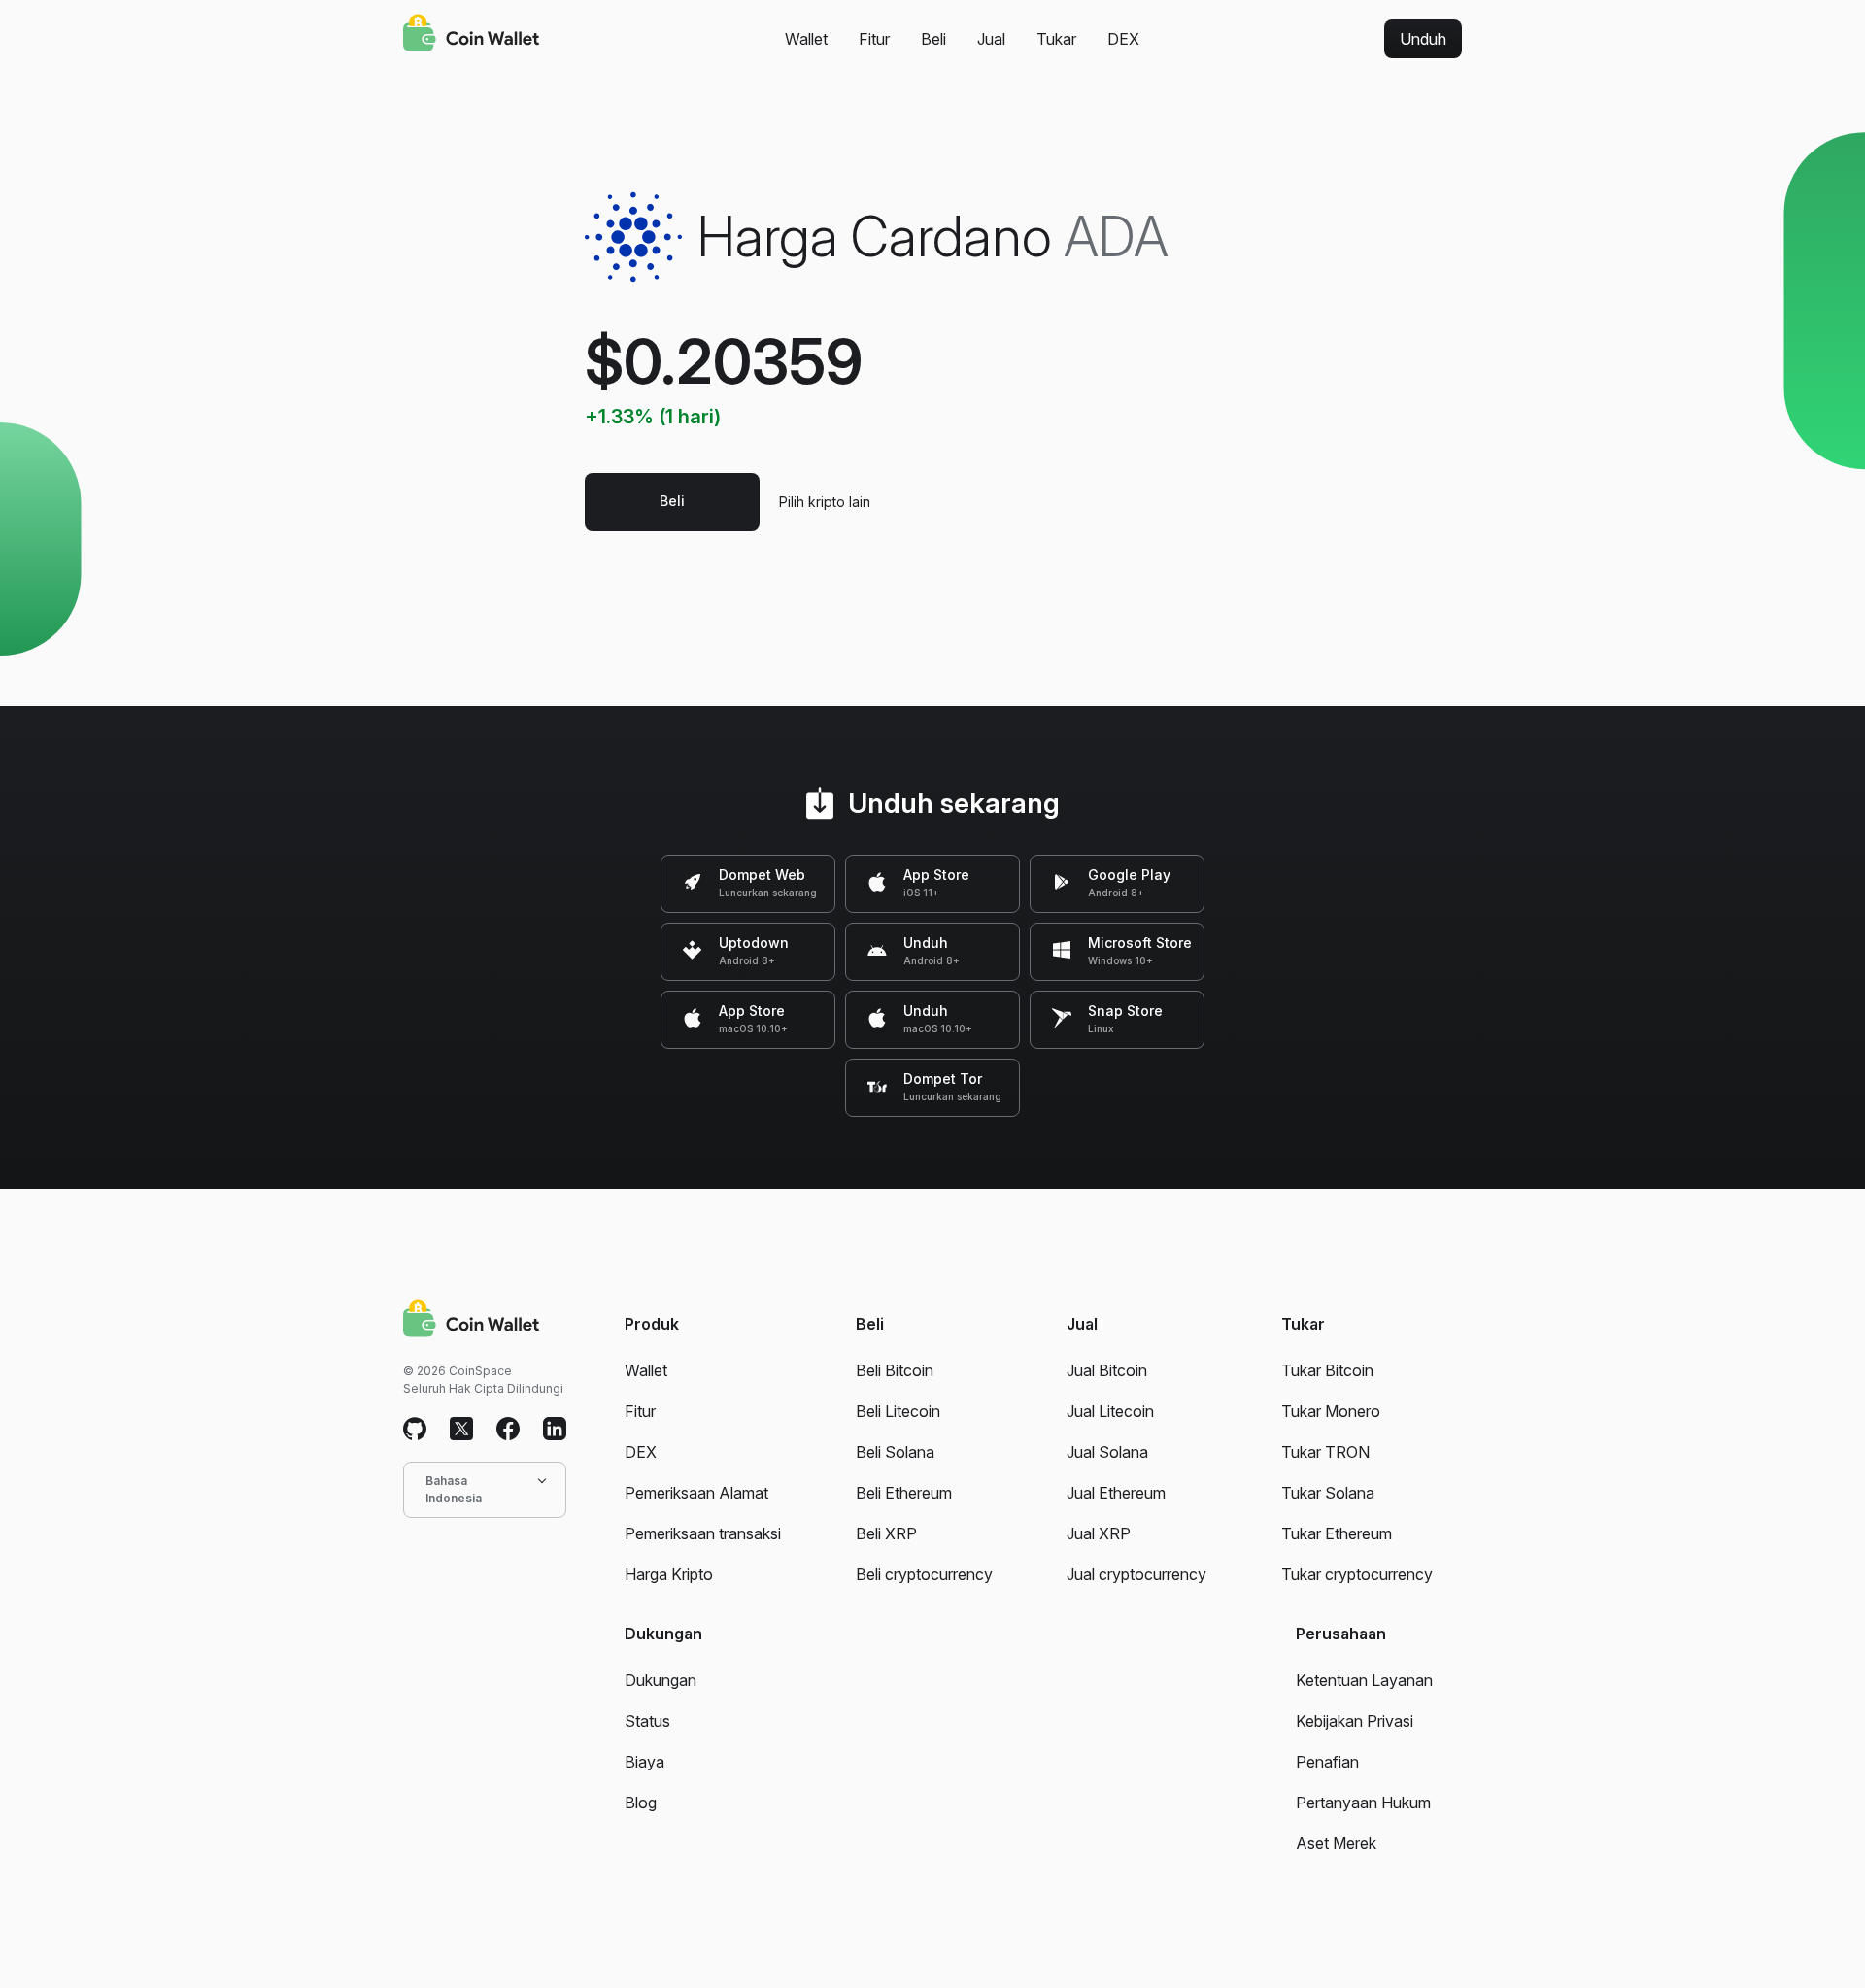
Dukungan (661, 1680)
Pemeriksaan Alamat (696, 1493)
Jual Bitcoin (1107, 1370)
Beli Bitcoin (895, 1370)
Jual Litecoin (1110, 1411)
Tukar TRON (1325, 1452)
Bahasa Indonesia (454, 1489)
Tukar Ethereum (1337, 1533)
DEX (1123, 39)
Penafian (1327, 1762)
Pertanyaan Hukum (1363, 1803)
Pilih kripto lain (825, 502)
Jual (991, 39)
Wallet (806, 39)
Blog (641, 1803)
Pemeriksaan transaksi (703, 1533)
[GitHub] (415, 1430)
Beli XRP (886, 1533)
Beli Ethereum (904, 1493)
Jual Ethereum (1116, 1493)
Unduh (1423, 39)
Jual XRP (1099, 1533)
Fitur (874, 39)
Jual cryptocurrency (1136, 1574)
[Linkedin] (555, 1430)
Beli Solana (895, 1452)
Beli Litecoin (898, 1411)
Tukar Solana (1328, 1493)
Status (647, 1721)
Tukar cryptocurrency (1357, 1574)
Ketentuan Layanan (1364, 1680)
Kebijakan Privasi (1355, 1721)
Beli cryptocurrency (924, 1574)
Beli (933, 39)
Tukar (1056, 39)
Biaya (644, 1762)
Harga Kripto (669, 1574)
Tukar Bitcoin (1327, 1370)
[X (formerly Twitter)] (461, 1430)
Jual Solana (1107, 1452)
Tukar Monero (1331, 1411)
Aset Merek (1336, 1843)
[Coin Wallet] (471, 35)
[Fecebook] (508, 1430)
